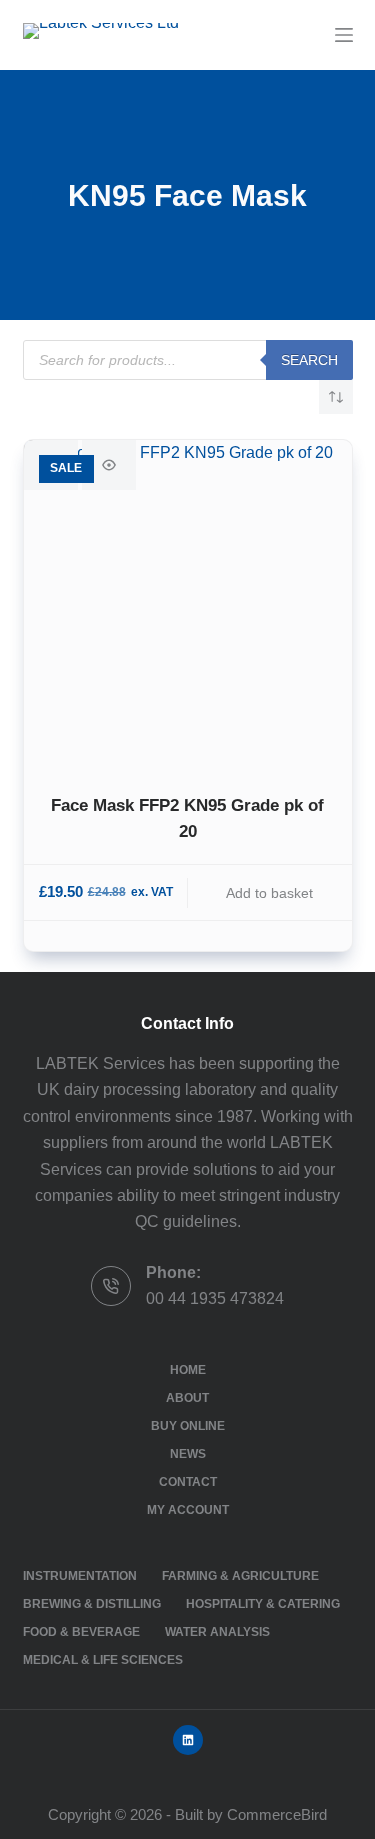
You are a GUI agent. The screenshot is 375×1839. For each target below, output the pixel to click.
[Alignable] (188, 1740)
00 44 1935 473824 (215, 1298)
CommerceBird (277, 1814)
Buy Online (188, 1426)
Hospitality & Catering (263, 1604)
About (187, 1398)
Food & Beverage (81, 1632)
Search (309, 360)
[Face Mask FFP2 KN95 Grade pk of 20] (188, 604)
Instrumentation (80, 1576)
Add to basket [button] (269, 893)
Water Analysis (217, 1632)
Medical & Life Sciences (103, 1660)
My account (188, 1510)
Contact (188, 1482)
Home (188, 1370)
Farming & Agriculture (240, 1576)
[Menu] (344, 35)
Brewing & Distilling (92, 1604)
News (188, 1454)
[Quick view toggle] (109, 465)
